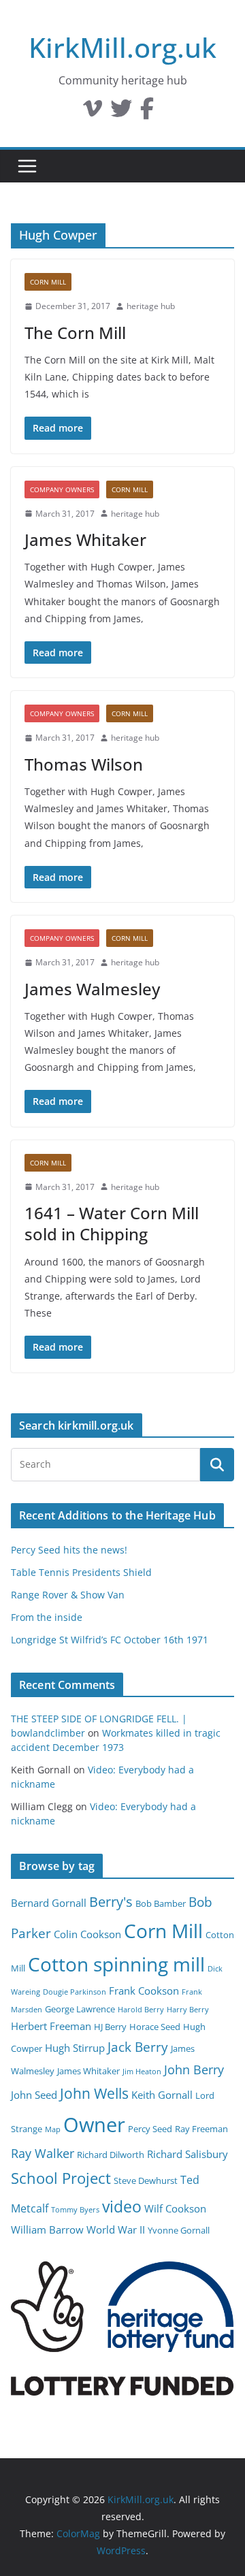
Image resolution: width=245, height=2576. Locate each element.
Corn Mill (48, 282)
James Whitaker (85, 540)
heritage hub (151, 306)
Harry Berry (188, 2010)
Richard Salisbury (187, 2154)
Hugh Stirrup (75, 2048)
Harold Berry (141, 2010)
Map (53, 2129)
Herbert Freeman (51, 2026)
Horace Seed (155, 2027)
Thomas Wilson (84, 764)
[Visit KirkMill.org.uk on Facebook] (147, 112)
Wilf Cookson (175, 2208)
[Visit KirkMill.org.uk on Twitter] (121, 112)
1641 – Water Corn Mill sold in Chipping (112, 1223)
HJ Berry (110, 2027)
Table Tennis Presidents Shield (81, 1572)
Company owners (62, 489)
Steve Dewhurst (146, 2180)
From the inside (47, 1617)
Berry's (111, 1901)
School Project (61, 2178)
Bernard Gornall (49, 1903)
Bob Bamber (161, 1903)
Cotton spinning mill (116, 1964)
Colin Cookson (87, 1934)
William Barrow (47, 2229)
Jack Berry (138, 2047)
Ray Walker (43, 2153)
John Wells (94, 2093)
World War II (116, 2229)
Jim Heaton (142, 2072)
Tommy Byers (75, 2210)
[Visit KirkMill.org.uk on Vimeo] (93, 112)
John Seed (34, 2095)
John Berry (194, 2070)
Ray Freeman (201, 2129)
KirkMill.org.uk (122, 47)
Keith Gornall (162, 2095)
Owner (94, 2125)
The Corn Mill (75, 333)
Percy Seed (150, 2129)
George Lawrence (80, 2009)
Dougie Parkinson (75, 1992)
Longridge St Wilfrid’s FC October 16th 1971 (110, 1640)
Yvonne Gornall (179, 2230)
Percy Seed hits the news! (69, 1550)
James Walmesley (92, 989)
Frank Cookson (144, 1991)
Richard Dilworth (111, 2155)
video (122, 2206)
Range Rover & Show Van (68, 1595)
